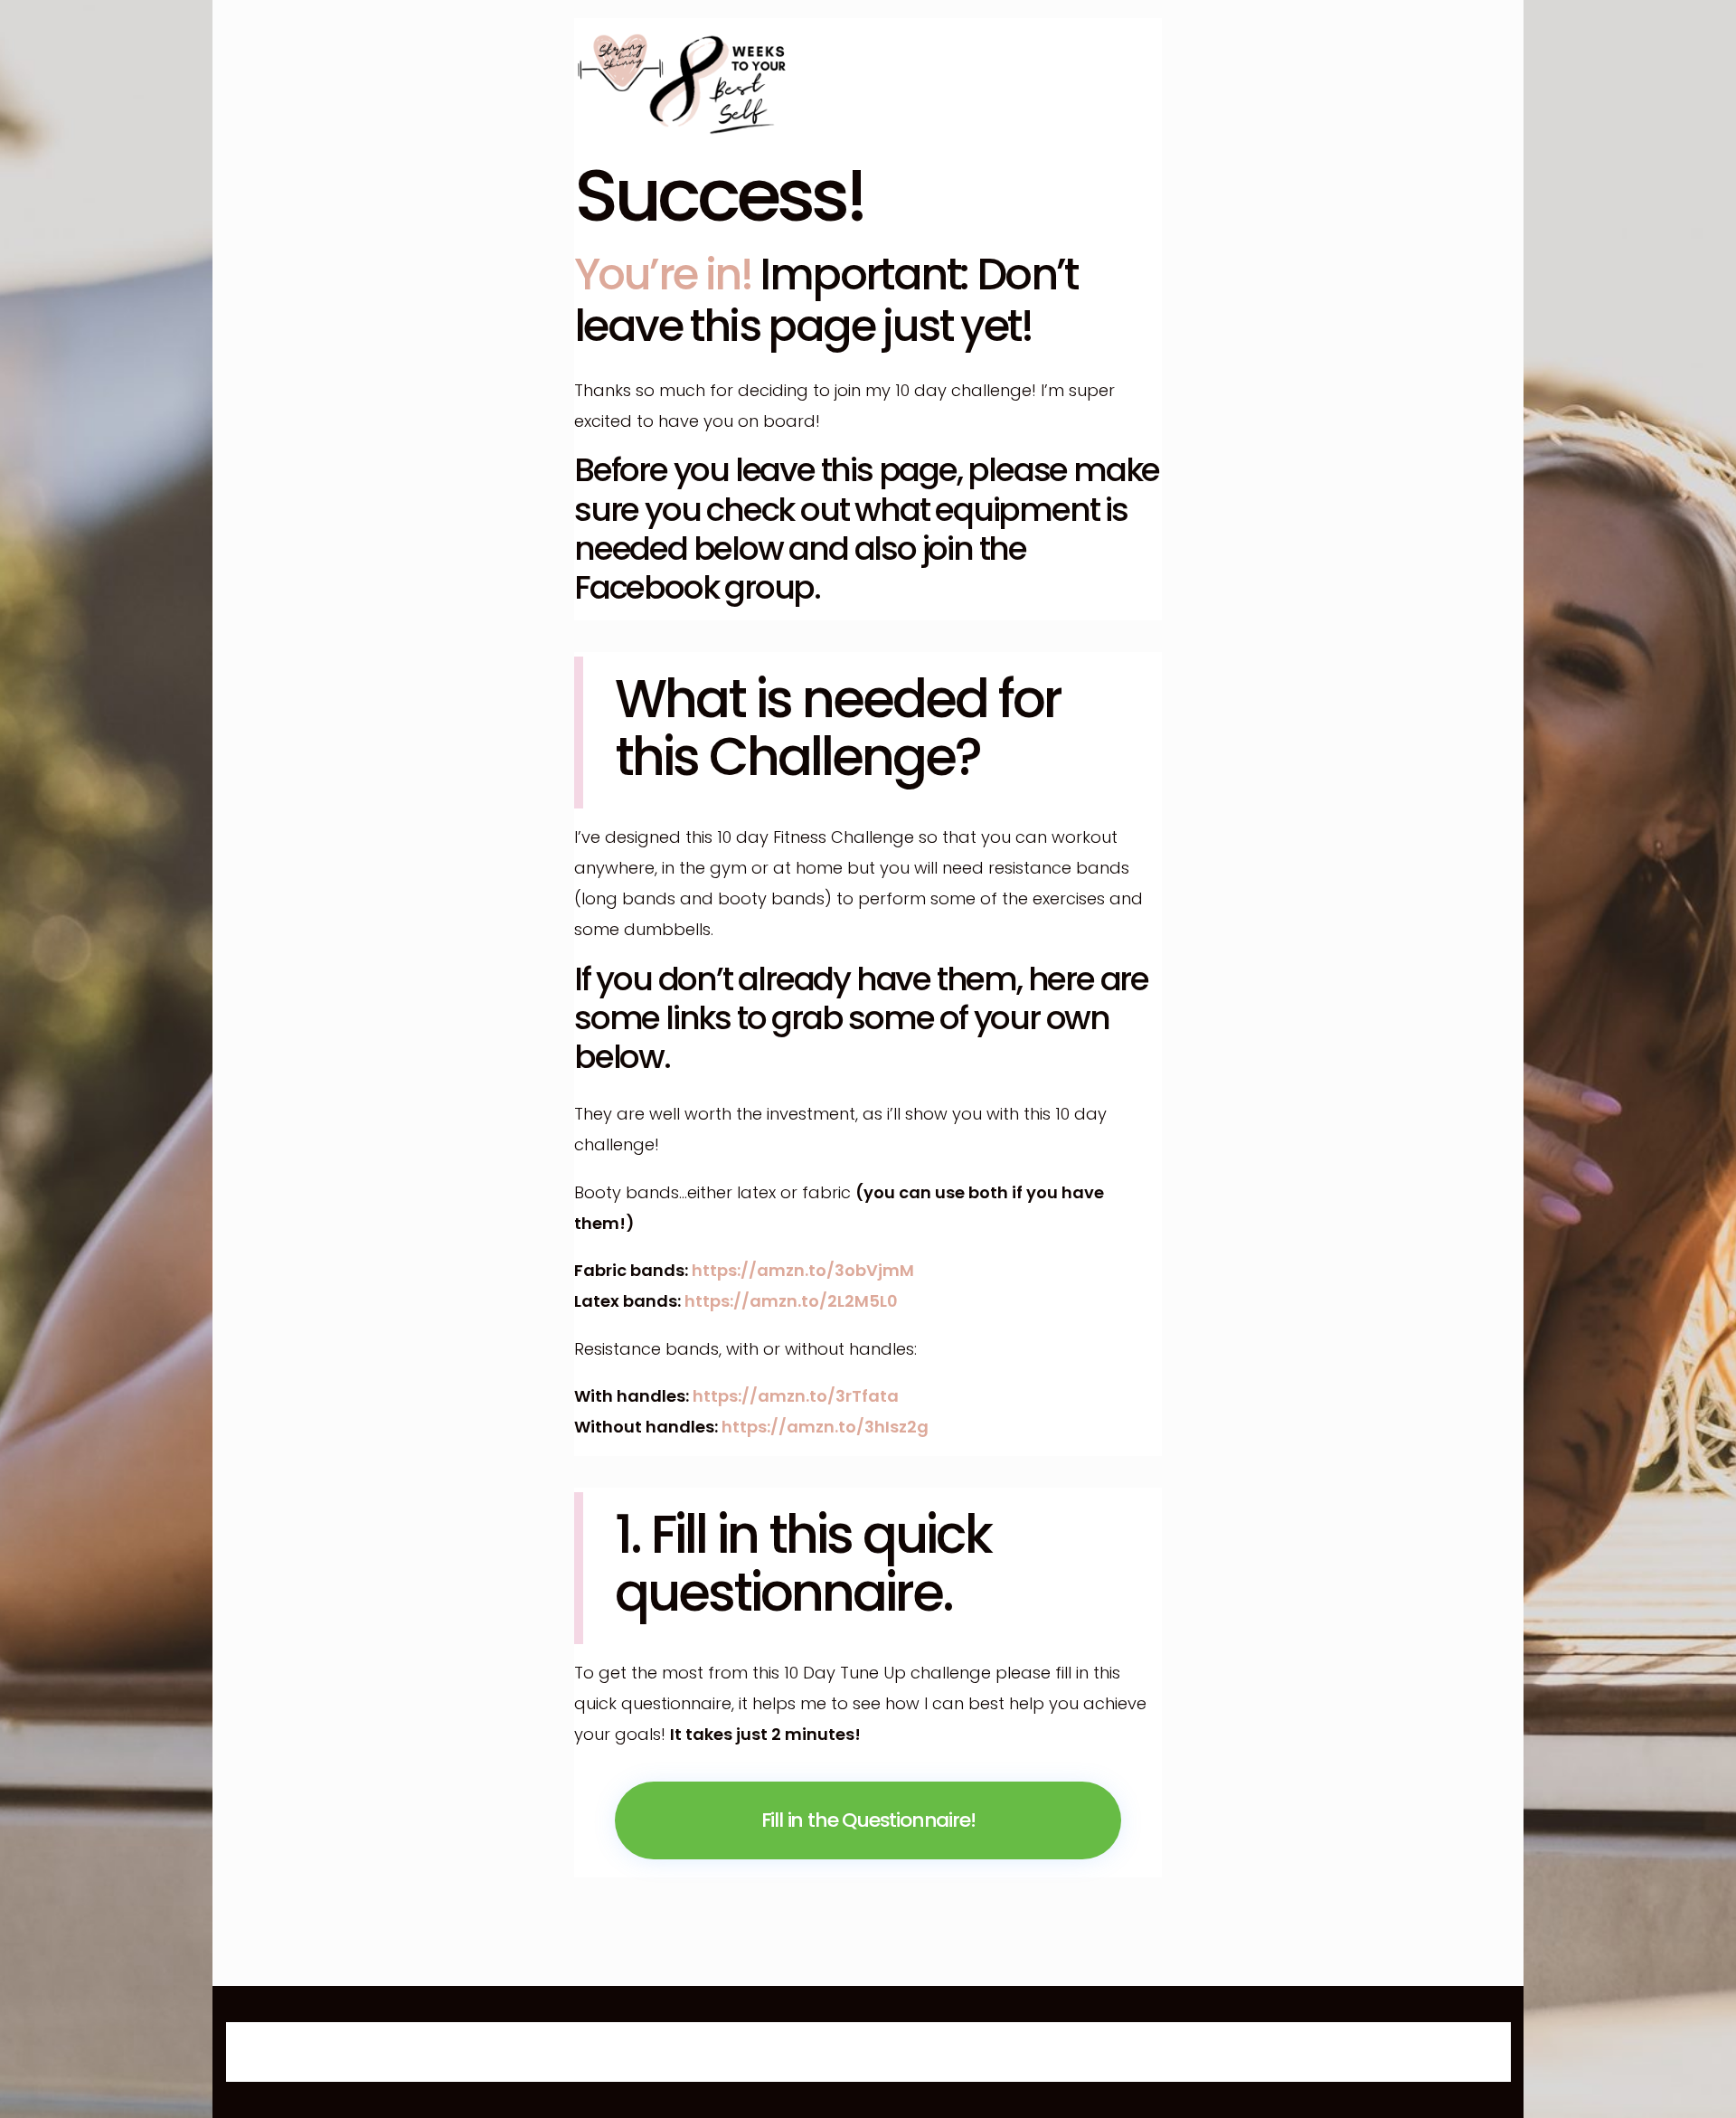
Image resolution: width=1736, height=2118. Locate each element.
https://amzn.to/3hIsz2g (825, 1427)
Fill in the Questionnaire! (868, 1820)
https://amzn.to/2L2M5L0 (791, 1301)
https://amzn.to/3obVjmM (803, 1270)
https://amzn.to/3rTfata (796, 1396)
